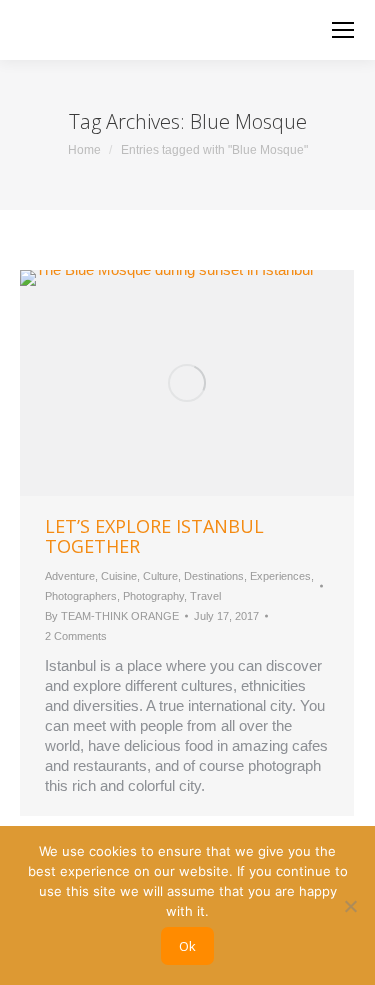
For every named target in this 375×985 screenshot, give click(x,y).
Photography (153, 596)
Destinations (214, 576)
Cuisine (119, 576)
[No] (350, 906)
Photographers (81, 596)
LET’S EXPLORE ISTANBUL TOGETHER (154, 536)
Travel (205, 596)
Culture (160, 576)
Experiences (280, 576)
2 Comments (76, 636)
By (112, 616)
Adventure (70, 576)
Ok (187, 946)
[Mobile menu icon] (343, 30)
